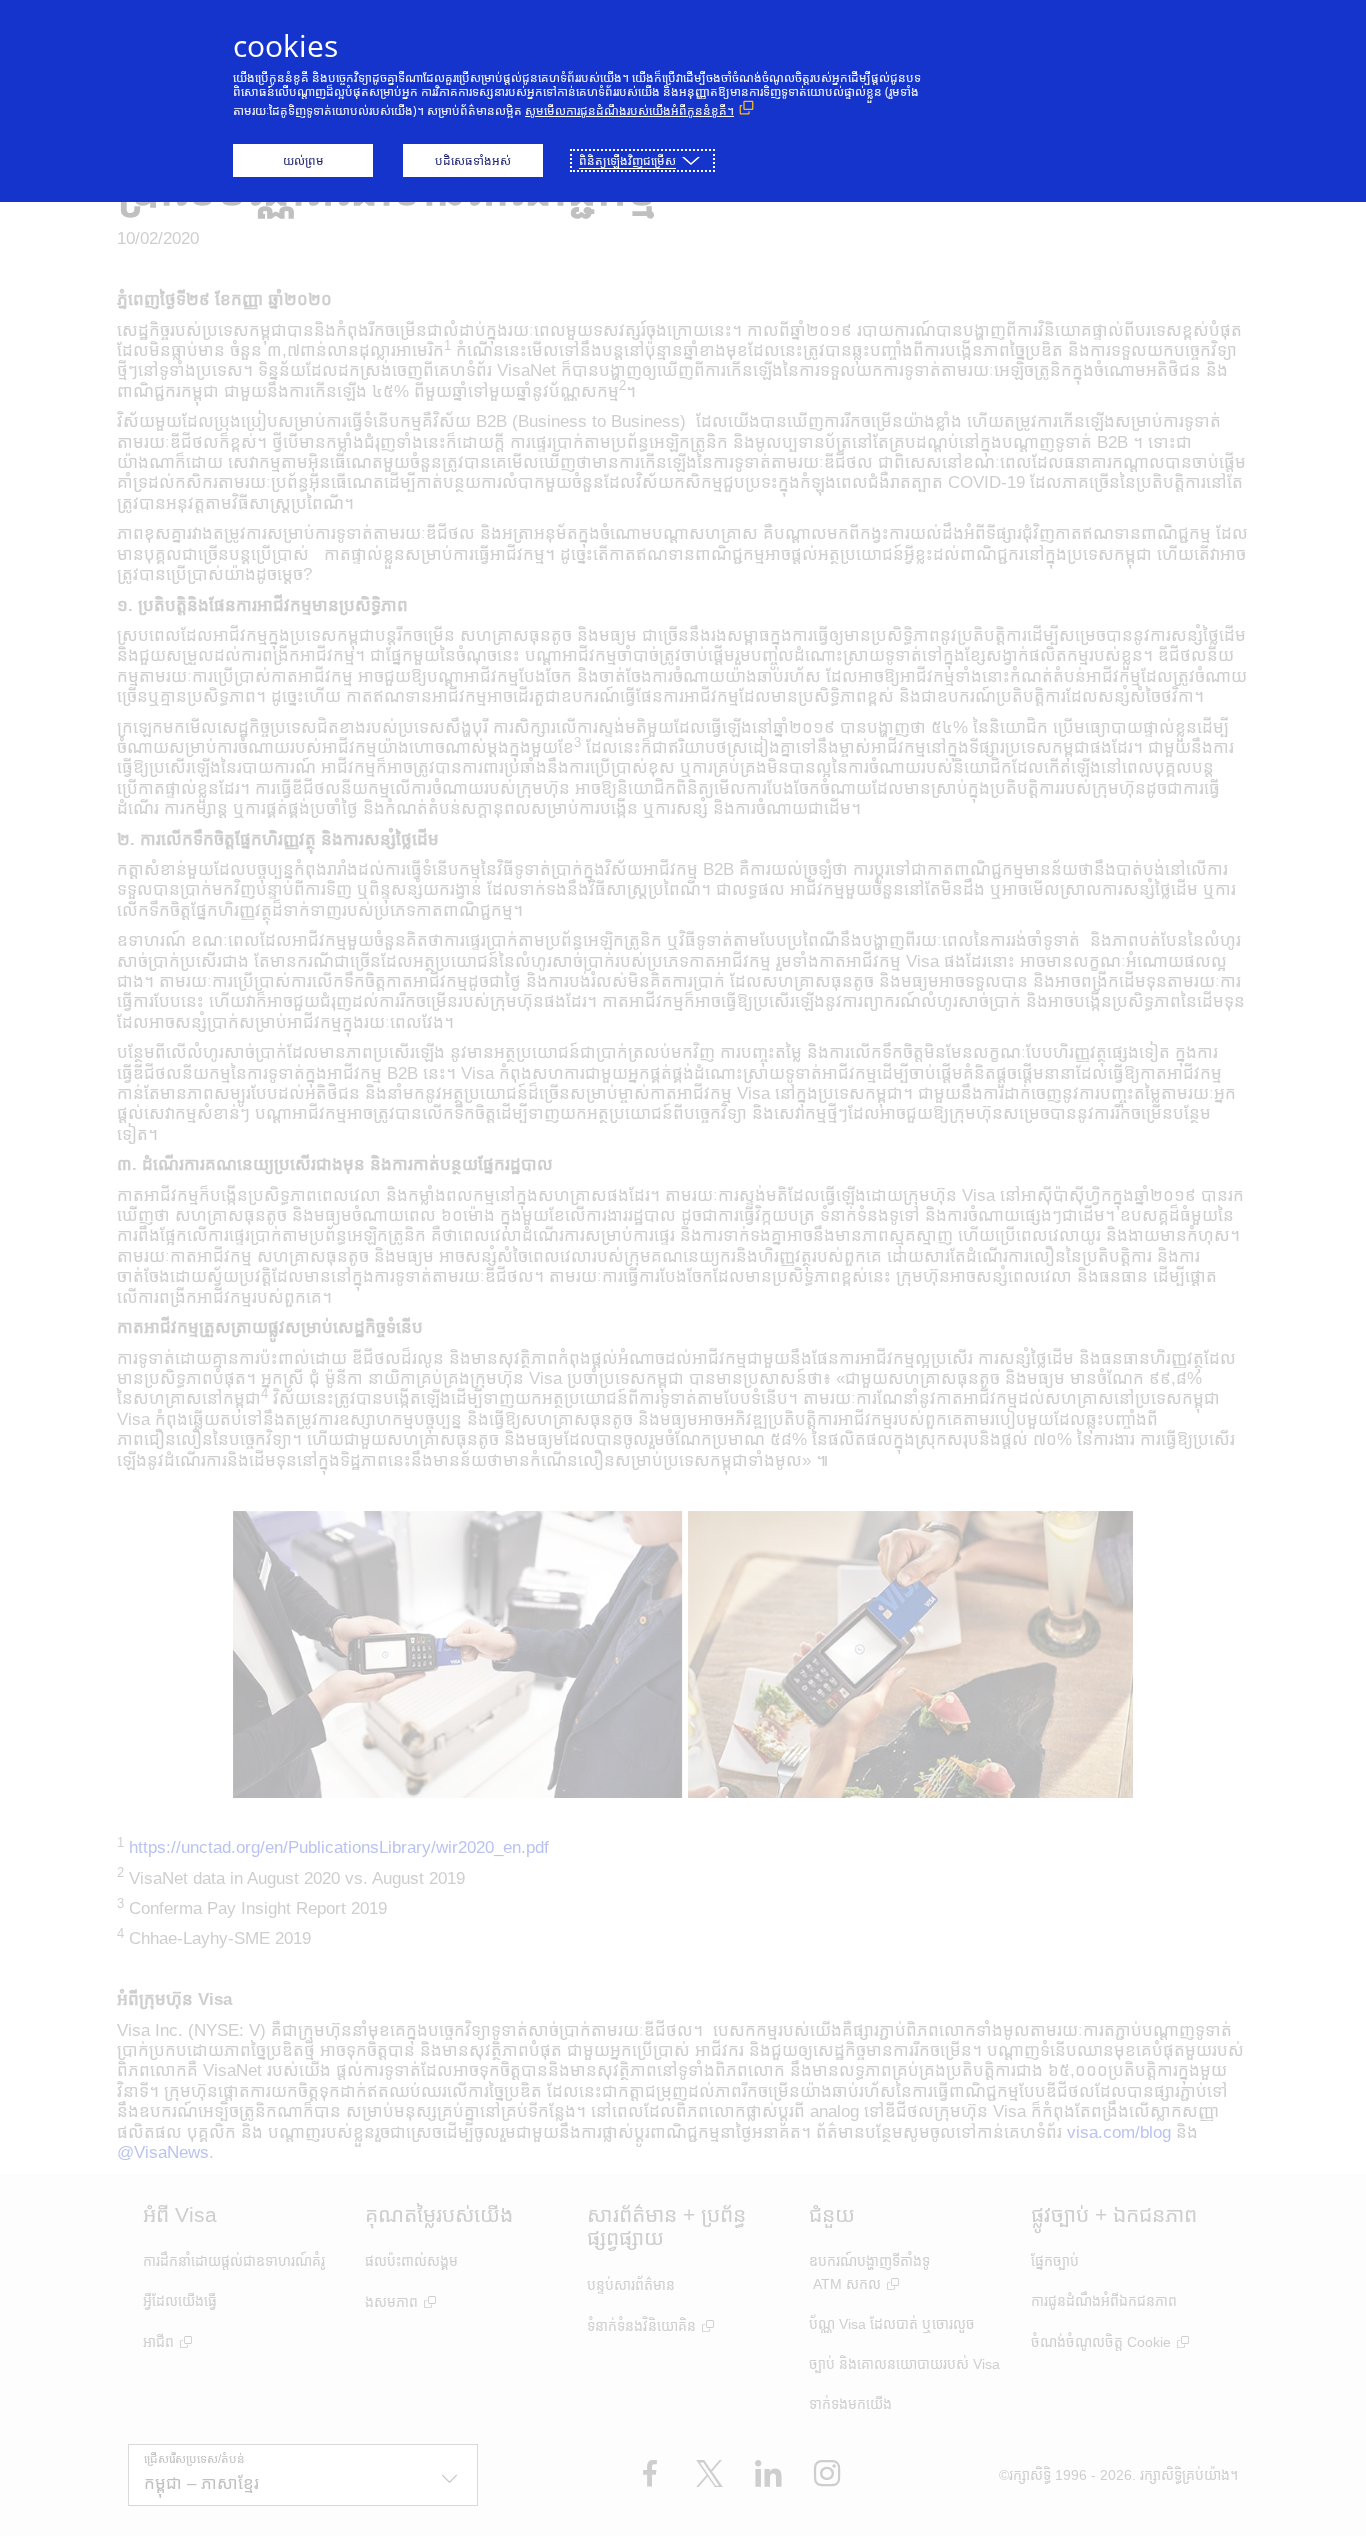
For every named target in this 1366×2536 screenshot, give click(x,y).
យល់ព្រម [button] (303, 160)
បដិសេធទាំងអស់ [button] (473, 160)
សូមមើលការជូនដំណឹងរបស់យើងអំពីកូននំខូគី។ (629, 110)
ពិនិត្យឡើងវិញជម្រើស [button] (627, 160)
